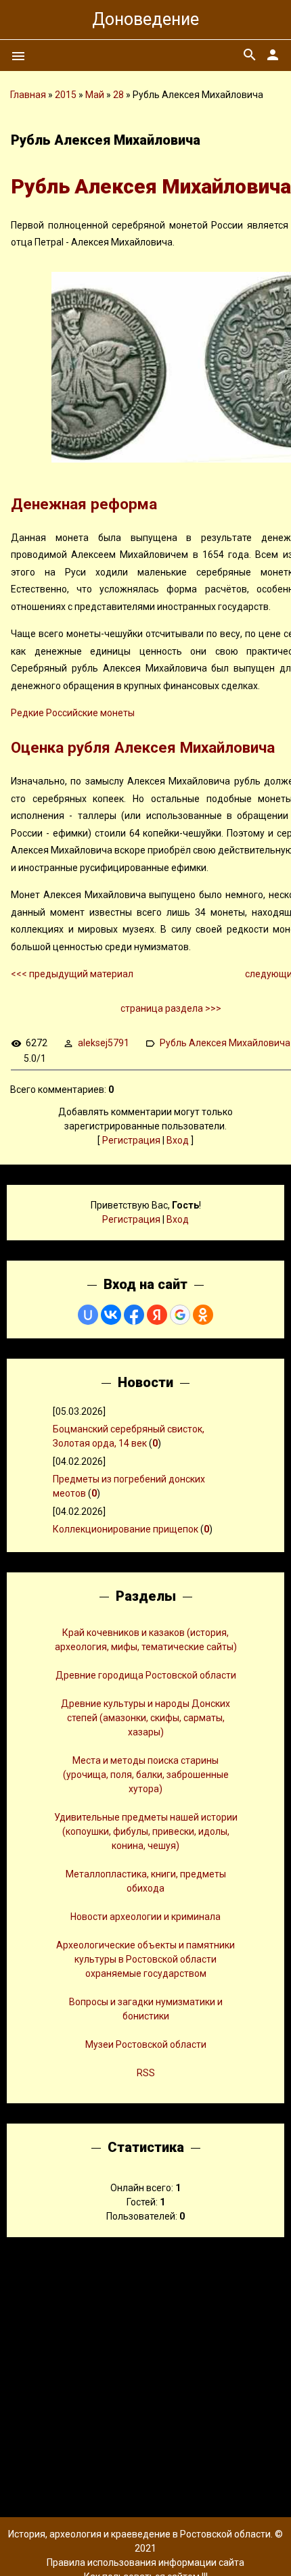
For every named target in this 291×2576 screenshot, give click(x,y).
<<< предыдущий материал (73, 974)
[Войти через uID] (88, 1315)
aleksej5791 (104, 1043)
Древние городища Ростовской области (146, 1675)
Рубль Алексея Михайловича (225, 1043)
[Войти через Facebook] (134, 1315)
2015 (66, 95)
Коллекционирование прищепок (126, 1529)
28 (118, 95)
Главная (28, 95)
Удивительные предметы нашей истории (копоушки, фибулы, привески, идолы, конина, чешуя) (146, 1831)
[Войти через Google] (180, 1315)
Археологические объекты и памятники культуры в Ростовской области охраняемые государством (145, 1959)
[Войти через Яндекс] (157, 1315)
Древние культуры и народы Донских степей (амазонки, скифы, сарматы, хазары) (145, 1718)
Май (95, 95)
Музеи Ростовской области (146, 2044)
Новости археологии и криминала (145, 1917)
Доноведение (145, 19)
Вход (178, 1140)
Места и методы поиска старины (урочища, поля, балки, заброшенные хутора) (146, 1775)
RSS (146, 2073)
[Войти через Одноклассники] (203, 1315)
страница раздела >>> (171, 1008)
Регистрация (131, 1140)
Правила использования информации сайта (145, 2562)
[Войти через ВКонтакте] (111, 1315)
